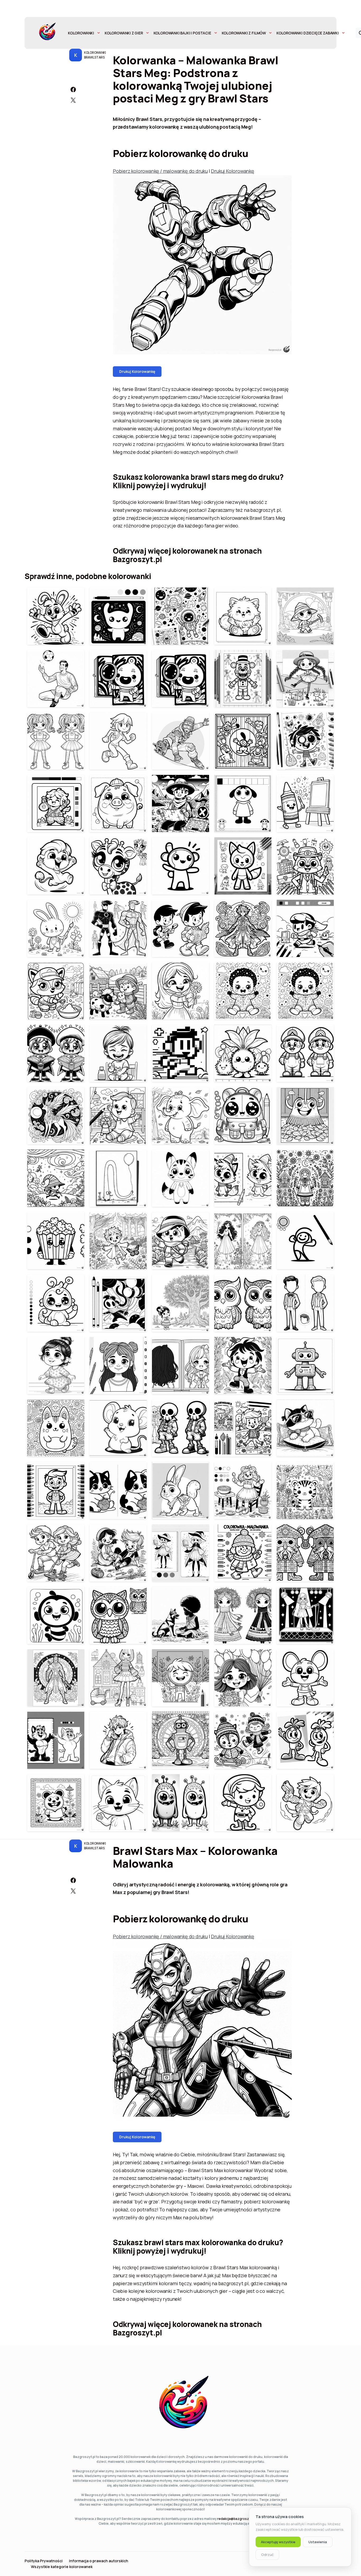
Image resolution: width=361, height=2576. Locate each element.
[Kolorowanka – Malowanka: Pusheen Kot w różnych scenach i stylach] (118, 1490)
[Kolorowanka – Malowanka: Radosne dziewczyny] (243, 1678)
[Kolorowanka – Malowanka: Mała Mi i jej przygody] (181, 1303)
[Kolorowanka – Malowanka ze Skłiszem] (56, 1303)
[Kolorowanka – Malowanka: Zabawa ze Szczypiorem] (243, 1366)
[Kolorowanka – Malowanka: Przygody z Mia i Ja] (181, 1553)
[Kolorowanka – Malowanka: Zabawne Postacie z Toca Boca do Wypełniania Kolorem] (56, 1803)
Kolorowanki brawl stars (95, 55)
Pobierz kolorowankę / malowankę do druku (160, 171)
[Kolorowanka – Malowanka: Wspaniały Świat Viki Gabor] (305, 1615)
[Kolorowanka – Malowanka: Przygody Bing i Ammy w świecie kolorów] (181, 1490)
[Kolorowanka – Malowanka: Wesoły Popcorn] (56, 1241)
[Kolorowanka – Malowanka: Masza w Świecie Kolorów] (243, 803)
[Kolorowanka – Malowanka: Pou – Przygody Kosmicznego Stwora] (118, 616)
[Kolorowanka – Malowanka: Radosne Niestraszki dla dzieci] (181, 1803)
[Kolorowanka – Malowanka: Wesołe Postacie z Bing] (56, 616)
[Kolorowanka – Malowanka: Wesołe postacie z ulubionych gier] (305, 1053)
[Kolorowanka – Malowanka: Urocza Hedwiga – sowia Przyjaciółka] (243, 1303)
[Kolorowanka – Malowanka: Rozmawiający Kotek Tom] (56, 1740)
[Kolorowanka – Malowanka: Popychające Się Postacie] (305, 1178)
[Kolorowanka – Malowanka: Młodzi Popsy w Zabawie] (243, 1740)
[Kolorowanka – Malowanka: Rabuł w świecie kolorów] (56, 928)
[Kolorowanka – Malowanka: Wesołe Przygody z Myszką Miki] (118, 1428)
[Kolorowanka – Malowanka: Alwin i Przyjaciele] (181, 928)
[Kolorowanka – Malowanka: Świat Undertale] (181, 1428)
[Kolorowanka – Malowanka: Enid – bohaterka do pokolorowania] (118, 741)
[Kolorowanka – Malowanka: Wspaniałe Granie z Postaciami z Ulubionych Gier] (56, 1678)
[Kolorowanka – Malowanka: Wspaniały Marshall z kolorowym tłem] (243, 1428)
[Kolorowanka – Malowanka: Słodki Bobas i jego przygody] (243, 991)
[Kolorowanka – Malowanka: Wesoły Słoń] (181, 1116)
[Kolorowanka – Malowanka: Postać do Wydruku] (305, 1366)
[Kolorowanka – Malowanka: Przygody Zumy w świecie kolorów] (305, 616)
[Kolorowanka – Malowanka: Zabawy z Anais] (118, 1053)
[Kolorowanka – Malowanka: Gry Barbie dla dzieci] (118, 1678)
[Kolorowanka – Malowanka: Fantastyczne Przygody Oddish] (243, 1053)
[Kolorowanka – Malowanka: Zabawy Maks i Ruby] (305, 1740)
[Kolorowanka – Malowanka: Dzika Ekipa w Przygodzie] (305, 1803)
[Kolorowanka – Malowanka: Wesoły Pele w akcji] (56, 679)
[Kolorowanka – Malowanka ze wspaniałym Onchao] (56, 1116)
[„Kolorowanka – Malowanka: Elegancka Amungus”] (305, 1303)
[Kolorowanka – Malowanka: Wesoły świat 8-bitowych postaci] (181, 1053)
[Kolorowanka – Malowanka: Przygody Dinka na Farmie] (118, 991)
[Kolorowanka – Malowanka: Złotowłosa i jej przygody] (243, 1490)
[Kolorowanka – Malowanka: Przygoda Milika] (181, 803)
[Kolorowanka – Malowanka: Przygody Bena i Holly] (243, 1803)
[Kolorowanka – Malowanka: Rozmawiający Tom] (118, 1803)
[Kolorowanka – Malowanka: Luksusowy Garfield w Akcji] (305, 1428)
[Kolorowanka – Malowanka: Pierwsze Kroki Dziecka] (56, 1366)
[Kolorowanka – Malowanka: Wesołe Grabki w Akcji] (305, 1116)
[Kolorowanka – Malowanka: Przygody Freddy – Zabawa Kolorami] (243, 679)
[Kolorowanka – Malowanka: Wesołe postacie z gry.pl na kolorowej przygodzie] (56, 1178)
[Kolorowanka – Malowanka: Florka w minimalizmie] (181, 1178)
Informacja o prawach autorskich (99, 2561)
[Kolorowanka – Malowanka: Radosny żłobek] (118, 1116)
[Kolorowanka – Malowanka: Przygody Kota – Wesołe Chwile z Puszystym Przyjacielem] (243, 616)
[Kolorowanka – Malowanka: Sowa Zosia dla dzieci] (118, 1615)
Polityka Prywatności (44, 2561)
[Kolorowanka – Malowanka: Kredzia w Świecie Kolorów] (305, 803)
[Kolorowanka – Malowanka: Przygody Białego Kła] (243, 1615)
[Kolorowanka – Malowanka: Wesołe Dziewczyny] (118, 1366)
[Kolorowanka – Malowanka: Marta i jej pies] (181, 1615)
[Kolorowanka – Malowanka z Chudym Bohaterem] (118, 928)
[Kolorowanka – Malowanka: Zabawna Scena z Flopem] (243, 741)
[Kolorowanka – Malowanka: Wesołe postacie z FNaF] (243, 866)
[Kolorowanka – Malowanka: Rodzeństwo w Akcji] (56, 1553)
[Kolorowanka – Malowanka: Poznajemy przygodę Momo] (118, 679)
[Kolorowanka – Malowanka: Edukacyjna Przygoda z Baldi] (305, 866)
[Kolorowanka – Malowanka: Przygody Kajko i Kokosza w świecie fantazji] (243, 928)
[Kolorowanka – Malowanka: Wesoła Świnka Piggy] (118, 803)
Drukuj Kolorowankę (232, 171)
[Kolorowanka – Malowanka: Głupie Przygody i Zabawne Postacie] (118, 1178)
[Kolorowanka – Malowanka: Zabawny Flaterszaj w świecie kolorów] (181, 1678)
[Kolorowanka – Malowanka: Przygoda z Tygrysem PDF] (305, 1490)
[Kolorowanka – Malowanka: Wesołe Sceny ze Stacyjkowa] (243, 1553)
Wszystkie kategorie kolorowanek (62, 2567)
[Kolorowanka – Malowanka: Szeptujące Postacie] (305, 1241)
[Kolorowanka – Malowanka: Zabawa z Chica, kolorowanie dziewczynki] (181, 991)
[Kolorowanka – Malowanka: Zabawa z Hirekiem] (305, 928)
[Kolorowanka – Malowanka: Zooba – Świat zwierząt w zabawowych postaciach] (56, 866)
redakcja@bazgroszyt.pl (236, 2519)
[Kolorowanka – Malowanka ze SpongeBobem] (56, 1615)
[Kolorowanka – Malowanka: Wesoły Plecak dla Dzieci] (243, 1116)
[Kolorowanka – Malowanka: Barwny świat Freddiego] (56, 1490)
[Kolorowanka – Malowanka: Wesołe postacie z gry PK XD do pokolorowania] (56, 803)
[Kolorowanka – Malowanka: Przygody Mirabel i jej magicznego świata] (243, 1241)
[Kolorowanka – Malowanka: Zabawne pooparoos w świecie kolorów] (56, 1428)
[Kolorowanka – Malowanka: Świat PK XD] (181, 866)
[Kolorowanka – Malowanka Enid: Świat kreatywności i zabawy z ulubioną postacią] (305, 741)
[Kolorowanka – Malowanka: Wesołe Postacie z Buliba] (243, 1178)
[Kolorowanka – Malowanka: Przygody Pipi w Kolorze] (305, 679)
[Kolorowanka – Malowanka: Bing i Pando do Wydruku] (305, 1678)
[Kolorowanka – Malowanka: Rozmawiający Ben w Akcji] (118, 1740)
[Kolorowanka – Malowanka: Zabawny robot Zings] (181, 1740)
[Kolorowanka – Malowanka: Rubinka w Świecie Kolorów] (118, 1303)
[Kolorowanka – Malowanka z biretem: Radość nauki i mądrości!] (56, 1053)
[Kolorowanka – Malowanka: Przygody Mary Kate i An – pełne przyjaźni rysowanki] (118, 1553)
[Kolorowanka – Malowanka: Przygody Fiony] (56, 991)
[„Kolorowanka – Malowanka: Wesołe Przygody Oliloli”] (118, 1241)
